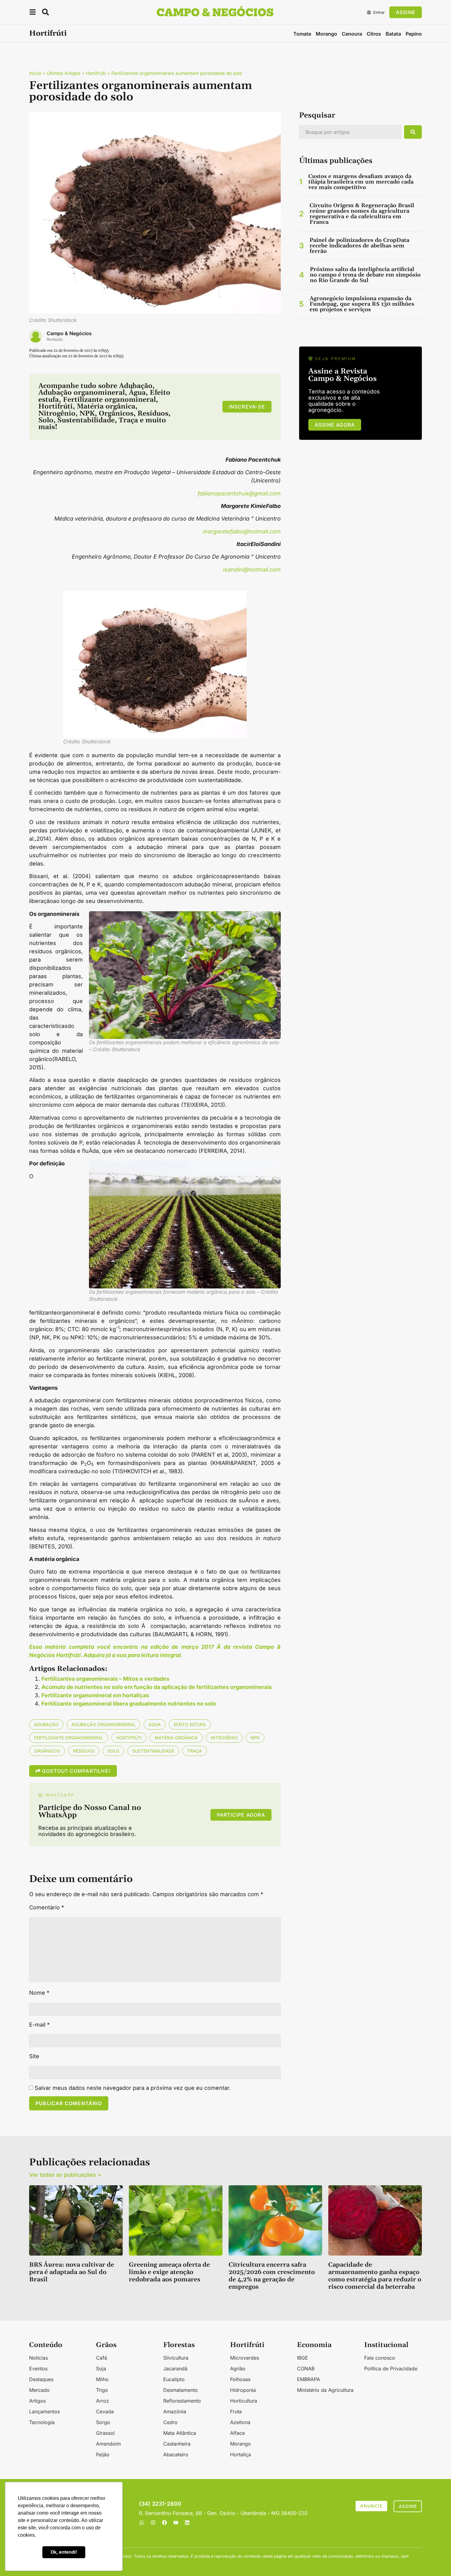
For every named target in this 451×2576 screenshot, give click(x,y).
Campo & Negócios (69, 333)
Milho (102, 2379)
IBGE (303, 2358)
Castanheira (177, 2444)
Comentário (47, 1908)
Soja (101, 2369)
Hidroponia (243, 2390)
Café (102, 2358)
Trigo (102, 2390)
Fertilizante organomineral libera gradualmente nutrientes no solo (129, 1704)
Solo (113, 1751)
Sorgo (103, 2422)
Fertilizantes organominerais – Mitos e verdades (105, 1679)
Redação (55, 339)
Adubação (46, 1724)
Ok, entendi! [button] (64, 2552)
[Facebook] (164, 2523)
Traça (195, 1751)
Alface (237, 2433)
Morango (326, 34)
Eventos (38, 2369)
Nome (39, 1993)
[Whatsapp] (142, 2523)
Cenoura (352, 34)
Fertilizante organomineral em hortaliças (95, 1695)
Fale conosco (380, 2358)
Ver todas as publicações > (65, 2175)
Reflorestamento (182, 2401)
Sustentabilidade (153, 1751)
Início (35, 73)
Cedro (170, 2422)
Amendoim (108, 2444)
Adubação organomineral (104, 1724)
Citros (374, 34)
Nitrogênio (224, 1738)
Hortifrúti (48, 33)
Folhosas (240, 2379)
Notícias (39, 2358)
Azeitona (240, 2422)
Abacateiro (176, 2454)
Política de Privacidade (391, 2369)
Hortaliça (241, 2454)
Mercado (39, 2390)
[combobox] (350, 132)
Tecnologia (42, 2422)
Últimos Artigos (64, 73)
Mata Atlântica (180, 2433)
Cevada (105, 2411)
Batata (393, 34)
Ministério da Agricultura (325, 2390)
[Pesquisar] (413, 132)
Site (34, 2056)
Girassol (105, 2433)
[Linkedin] (187, 2523)
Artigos (37, 2401)
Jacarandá (175, 2369)
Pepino (414, 34)
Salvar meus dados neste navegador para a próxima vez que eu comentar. (133, 2088)
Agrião (238, 2369)
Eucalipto (174, 2379)
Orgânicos (47, 1751)
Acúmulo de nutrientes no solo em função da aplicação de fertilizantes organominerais (157, 1687)
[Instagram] (153, 2523)
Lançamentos (44, 2411)
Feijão (103, 2454)
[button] (33, 13)
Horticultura (244, 2401)
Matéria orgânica (176, 1738)
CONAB (306, 2369)
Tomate (302, 34)
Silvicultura (176, 2358)
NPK (255, 1738)
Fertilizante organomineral (69, 1738)
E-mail (39, 2025)
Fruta (236, 2411)
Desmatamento (181, 2390)
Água (155, 1724)
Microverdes (245, 2358)
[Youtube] (176, 2523)
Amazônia (175, 2411)
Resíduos (84, 1751)
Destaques (41, 2379)
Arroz (102, 2401)
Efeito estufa (190, 1724)
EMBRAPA (308, 2379)
